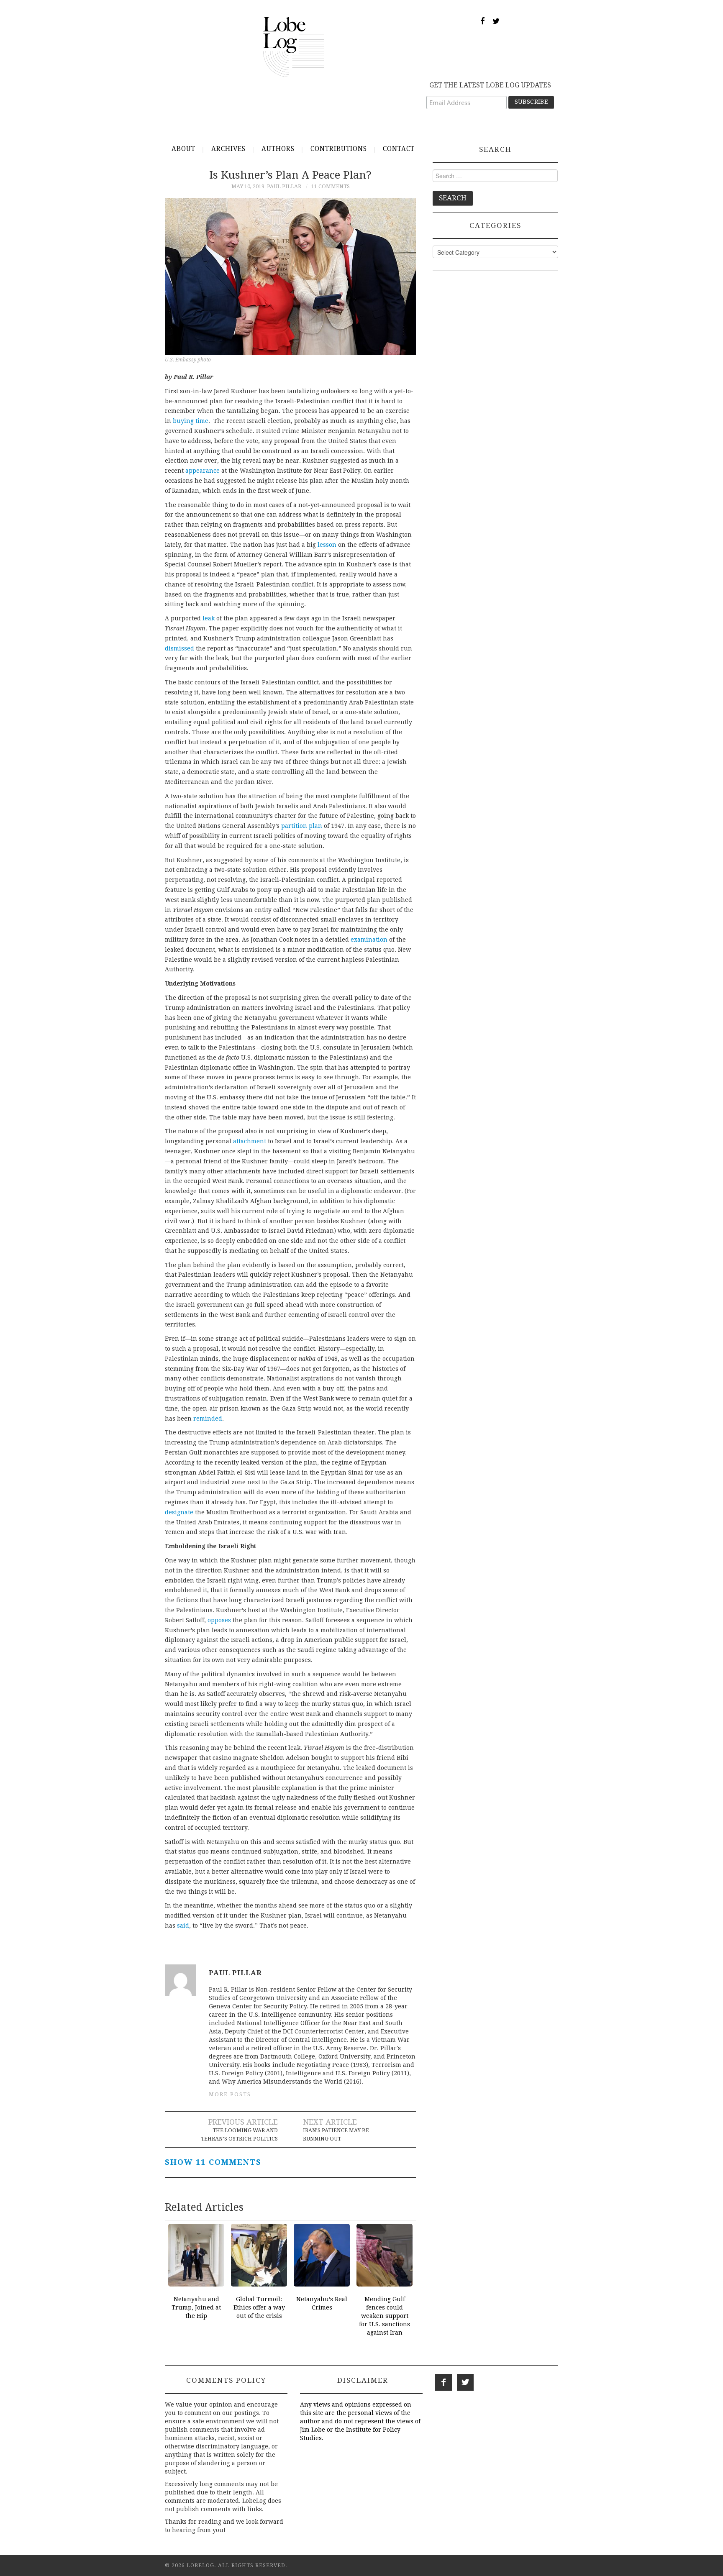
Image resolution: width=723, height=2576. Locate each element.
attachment (250, 1141)
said (183, 1926)
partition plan (302, 826)
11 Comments (331, 186)
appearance (203, 471)
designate (179, 1512)
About (183, 149)
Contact (399, 149)
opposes (219, 1620)
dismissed (179, 648)
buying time (191, 421)
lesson (327, 545)
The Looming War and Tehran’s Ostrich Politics (239, 2134)
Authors (278, 149)
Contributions (339, 149)
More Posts (230, 2094)
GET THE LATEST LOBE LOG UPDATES (490, 85)
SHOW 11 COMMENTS (213, 2162)
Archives (228, 149)
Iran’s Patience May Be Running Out (336, 2134)
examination (369, 940)
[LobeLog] (294, 46)
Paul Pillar (284, 186)
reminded (208, 1419)
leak (209, 618)
